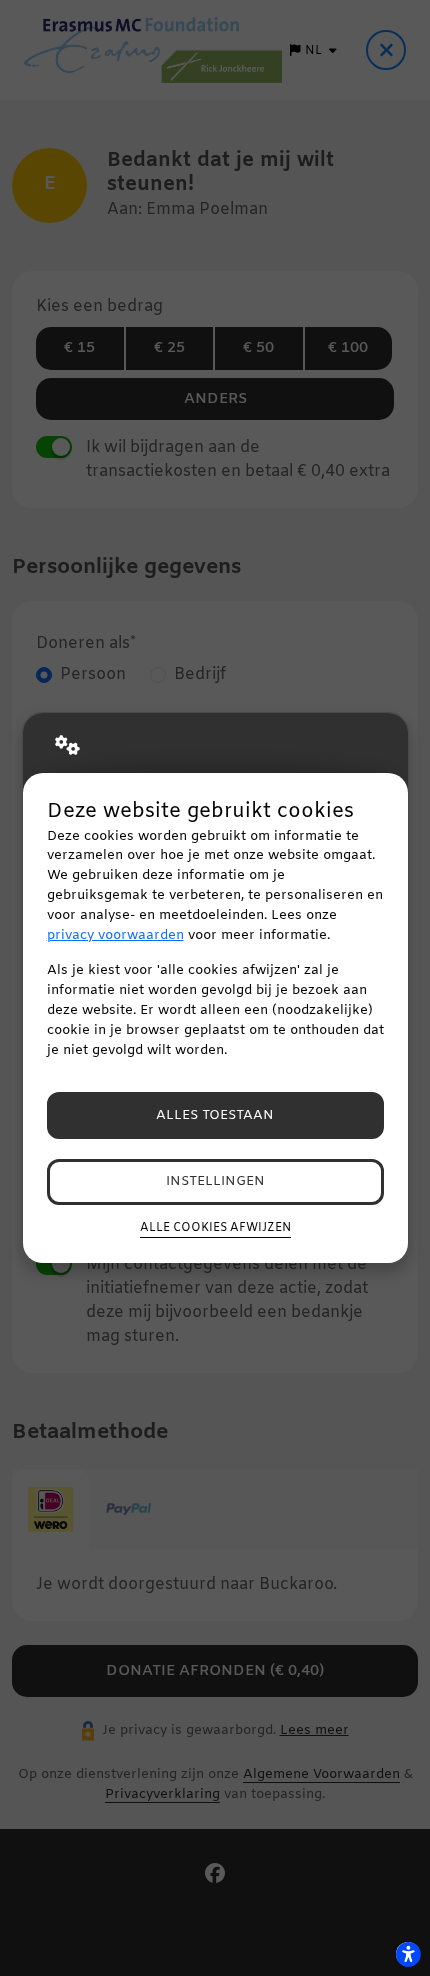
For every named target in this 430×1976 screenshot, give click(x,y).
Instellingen (215, 1181)
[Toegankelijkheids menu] (408, 1954)
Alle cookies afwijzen (215, 1228)
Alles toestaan (215, 1115)
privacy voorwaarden (115, 935)
